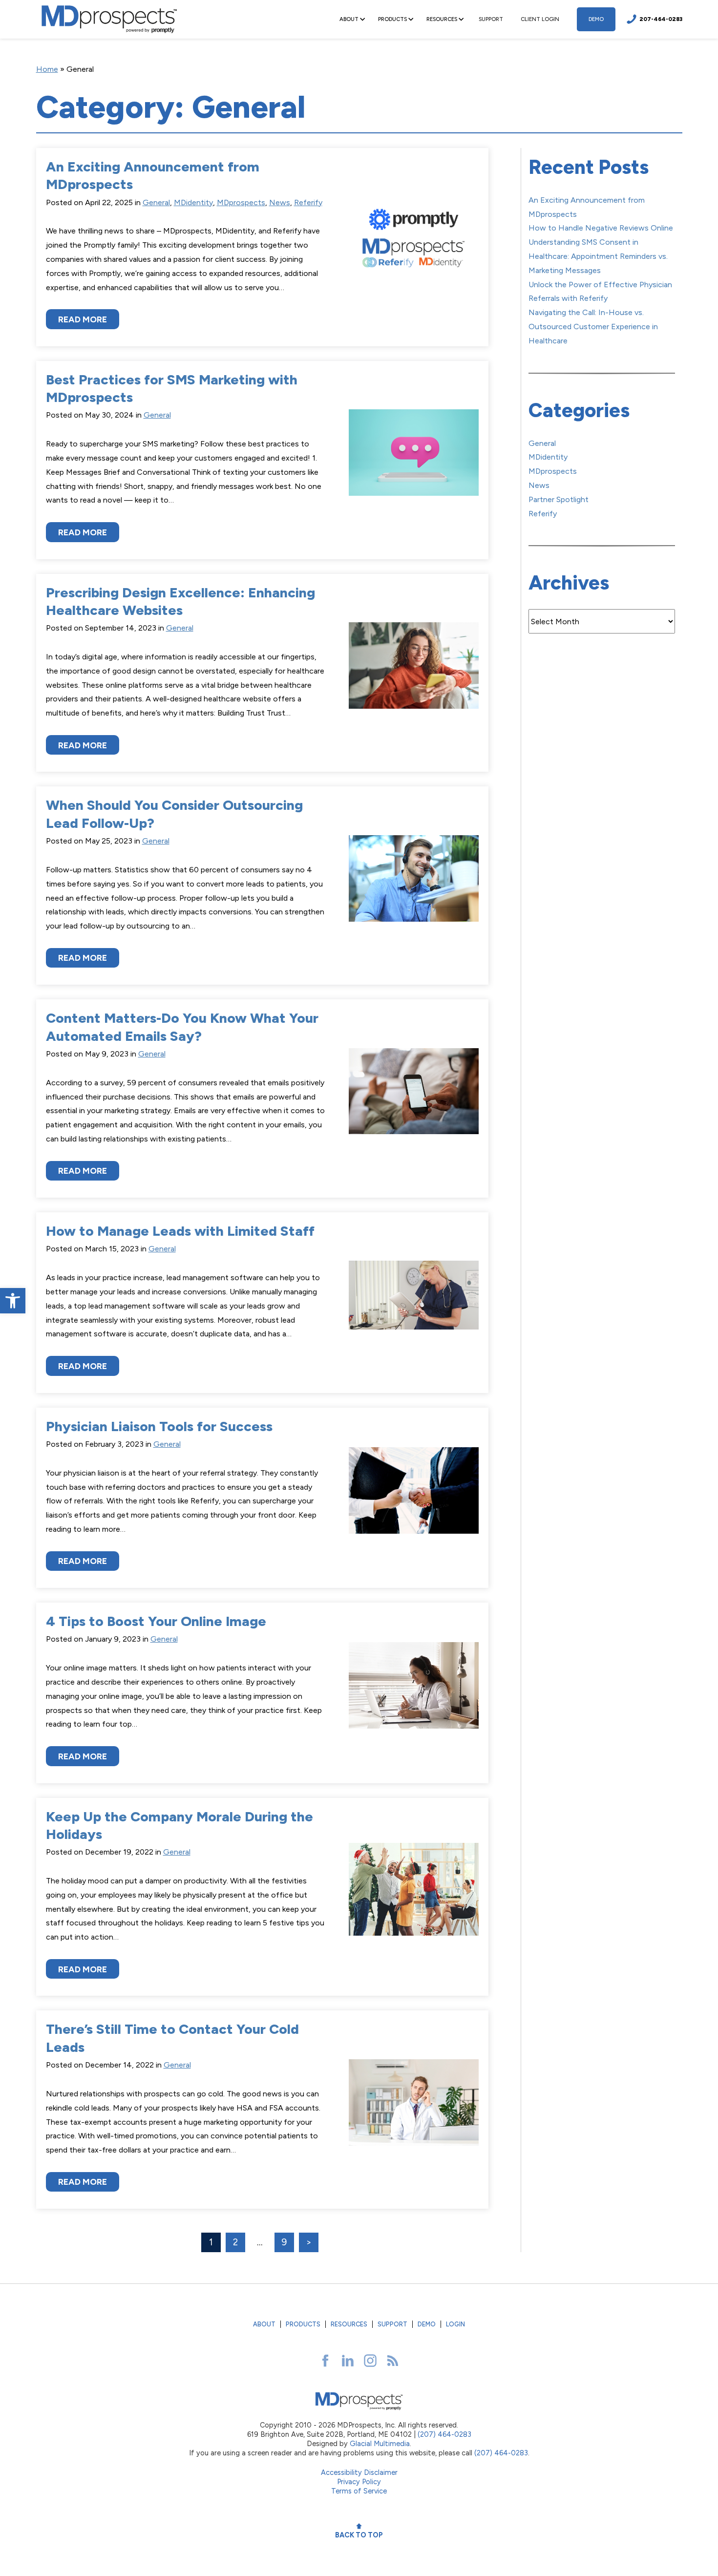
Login (455, 2324)
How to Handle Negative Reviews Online (601, 228)
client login (540, 19)
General (156, 202)
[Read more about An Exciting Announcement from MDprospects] (414, 247)
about (264, 2324)
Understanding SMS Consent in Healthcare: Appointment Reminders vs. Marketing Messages (598, 256)
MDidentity (193, 202)
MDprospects (241, 202)
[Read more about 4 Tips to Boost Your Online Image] (414, 1693)
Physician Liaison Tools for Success (159, 1426)
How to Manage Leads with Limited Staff (180, 1231)
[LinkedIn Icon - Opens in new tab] (348, 2361)
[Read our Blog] (393, 2361)
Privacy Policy (359, 2482)
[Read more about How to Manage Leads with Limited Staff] (414, 1302)
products (303, 2324)
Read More (83, 319)
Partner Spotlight (559, 499)
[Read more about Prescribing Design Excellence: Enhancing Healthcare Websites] (414, 673)
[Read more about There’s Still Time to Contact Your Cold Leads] (414, 2110)
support (491, 19)
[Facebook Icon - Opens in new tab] (325, 2361)
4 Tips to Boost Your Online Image (156, 1621)
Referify (308, 202)
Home (47, 69)
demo (596, 19)
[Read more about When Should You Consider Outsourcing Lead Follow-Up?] (414, 886)
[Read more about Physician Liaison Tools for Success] (414, 1498)
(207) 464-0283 (444, 2434)
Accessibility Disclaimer (359, 2472)
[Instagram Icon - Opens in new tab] (370, 2361)
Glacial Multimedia (380, 2444)
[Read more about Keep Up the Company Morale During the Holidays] (414, 1897)
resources (349, 2324)
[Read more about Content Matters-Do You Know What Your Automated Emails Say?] (414, 1098)
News (280, 202)
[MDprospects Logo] (109, 19)
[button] (13, 1301)
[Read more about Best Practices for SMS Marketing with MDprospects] (414, 460)
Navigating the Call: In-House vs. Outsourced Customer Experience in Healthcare (593, 327)
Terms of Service (359, 2491)
